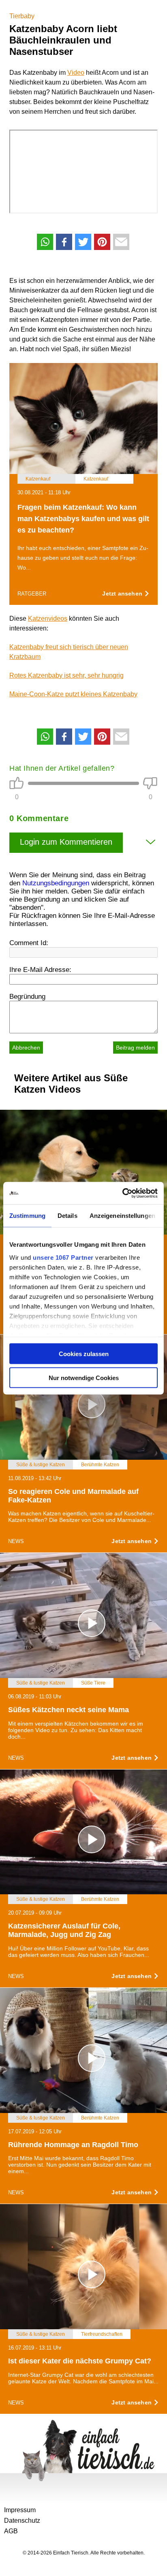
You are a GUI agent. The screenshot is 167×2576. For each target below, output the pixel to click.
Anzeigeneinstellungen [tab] (122, 1216)
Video (76, 73)
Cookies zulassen (84, 1354)
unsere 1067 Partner (63, 1257)
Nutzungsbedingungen (56, 883)
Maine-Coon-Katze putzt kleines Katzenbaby (73, 694)
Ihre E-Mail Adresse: (40, 970)
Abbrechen (26, 1048)
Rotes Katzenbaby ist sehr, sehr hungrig (66, 675)
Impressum (20, 2510)
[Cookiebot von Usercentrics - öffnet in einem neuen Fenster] (122, 1193)
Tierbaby (22, 16)
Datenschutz (22, 2521)
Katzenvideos (48, 618)
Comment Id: (29, 943)
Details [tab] (67, 1216)
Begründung (27, 997)
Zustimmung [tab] (27, 1216)
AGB (11, 2531)
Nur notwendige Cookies (84, 1377)
